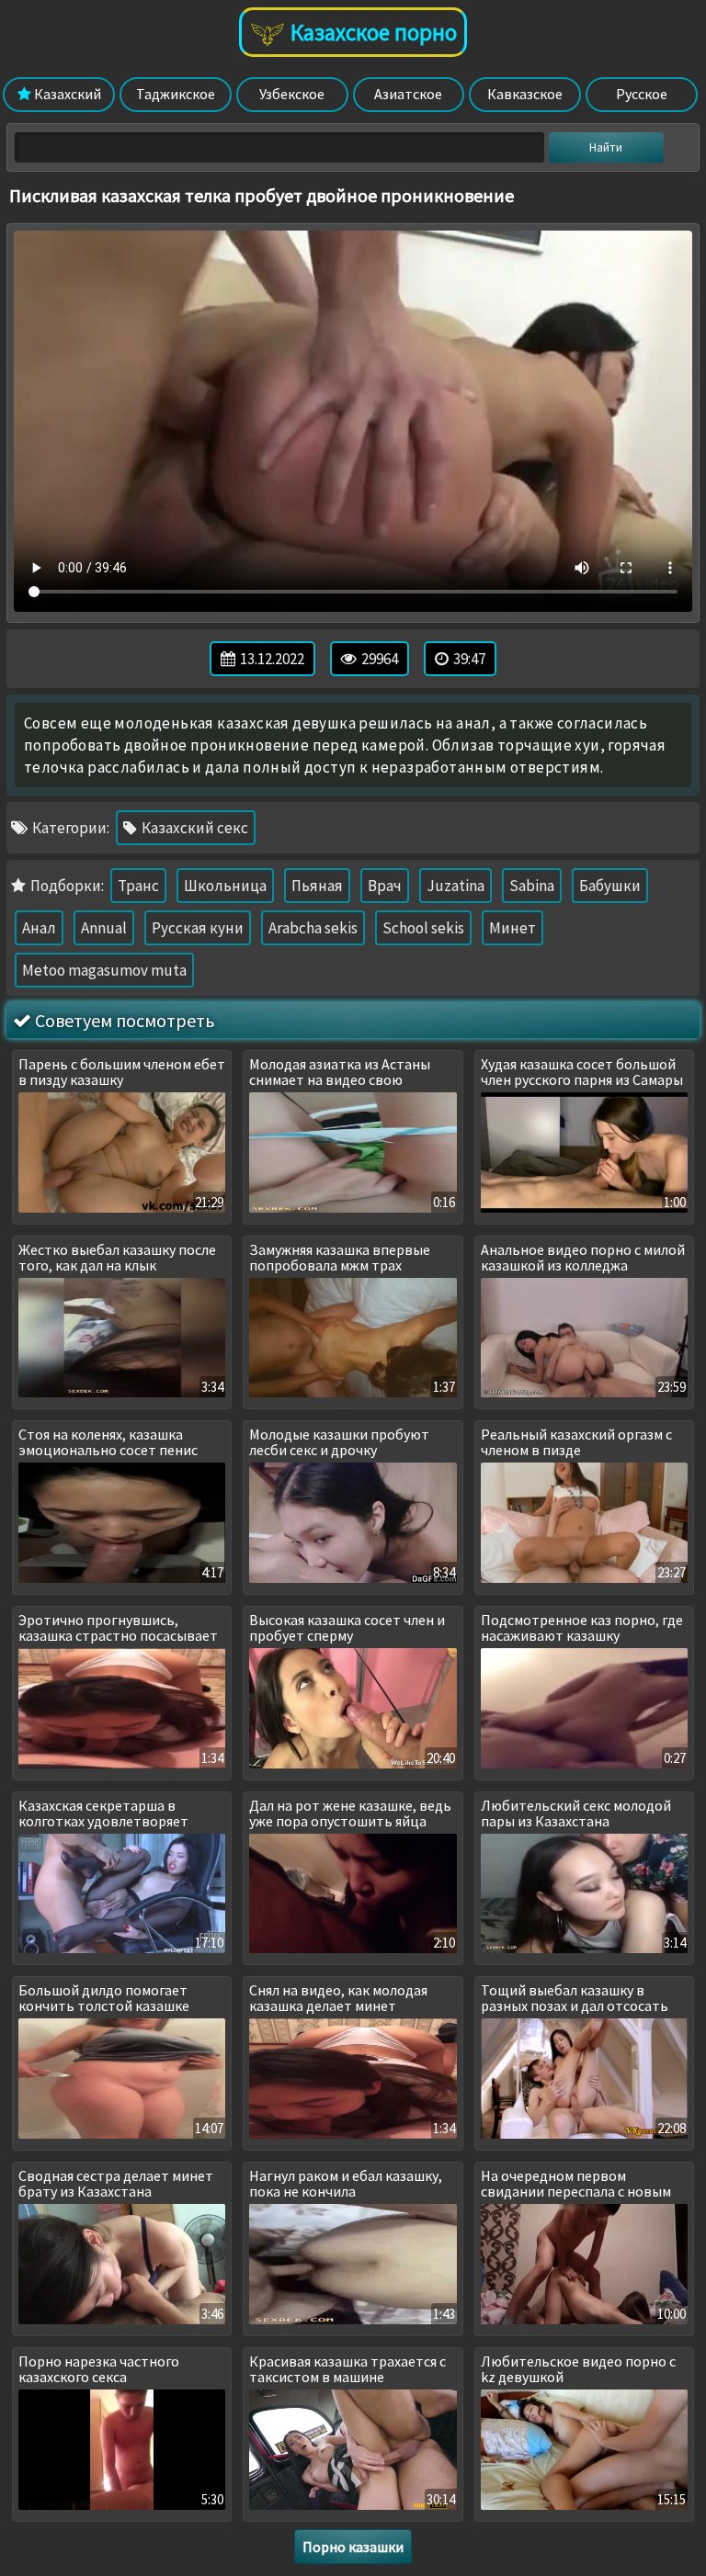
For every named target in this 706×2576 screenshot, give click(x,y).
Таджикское (176, 94)
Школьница (225, 886)
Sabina (532, 886)
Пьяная (317, 886)
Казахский (66, 94)
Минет (512, 928)
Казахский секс (194, 828)
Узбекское (292, 94)
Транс (138, 886)
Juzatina (455, 886)
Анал (39, 928)
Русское (642, 94)
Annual (104, 928)
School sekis (423, 928)
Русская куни (198, 928)
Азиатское (408, 94)
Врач (385, 886)
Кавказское (525, 94)
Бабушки (610, 886)
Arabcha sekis (313, 928)
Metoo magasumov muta (104, 970)
